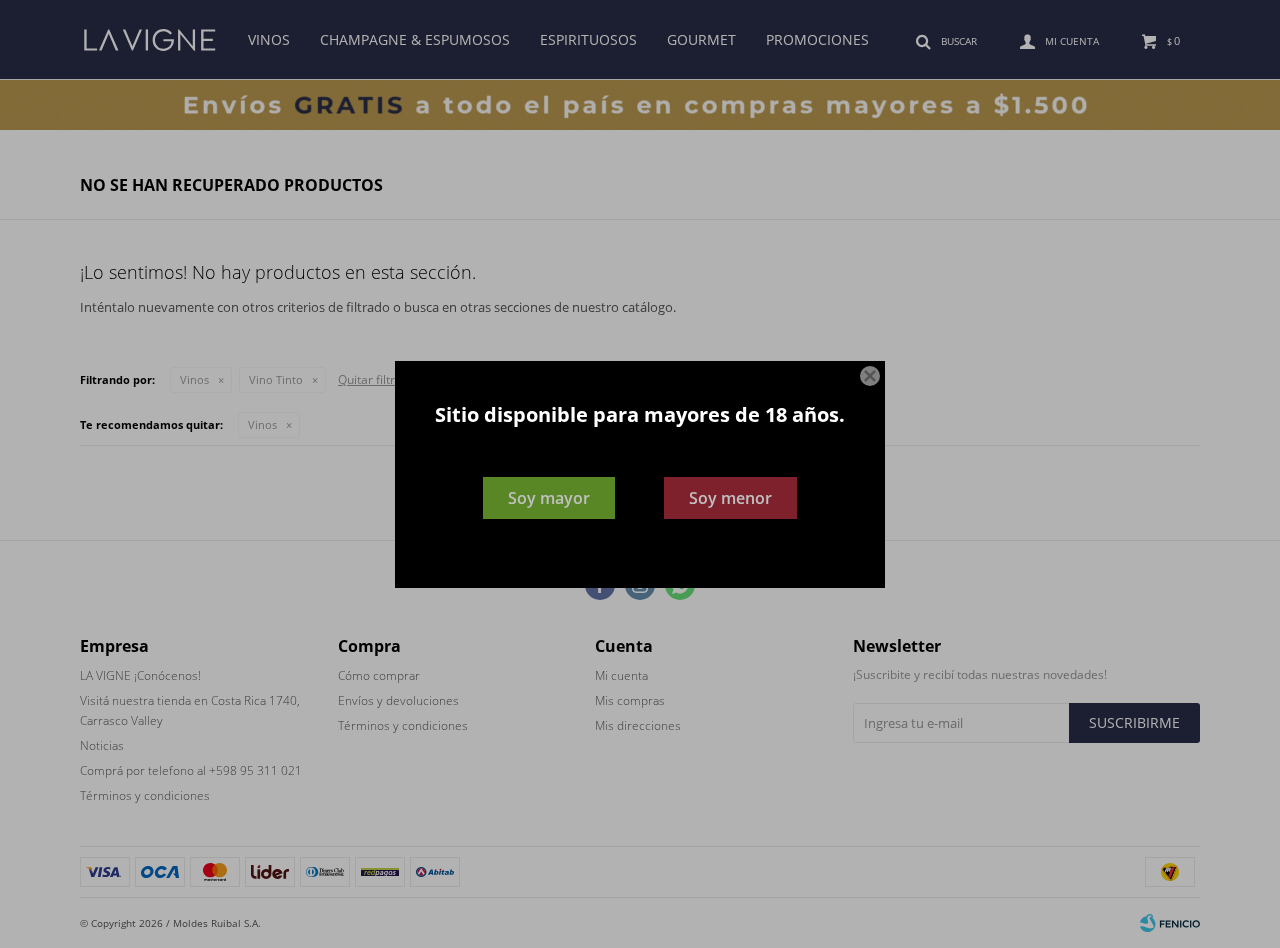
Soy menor (730, 498)
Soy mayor (549, 498)
